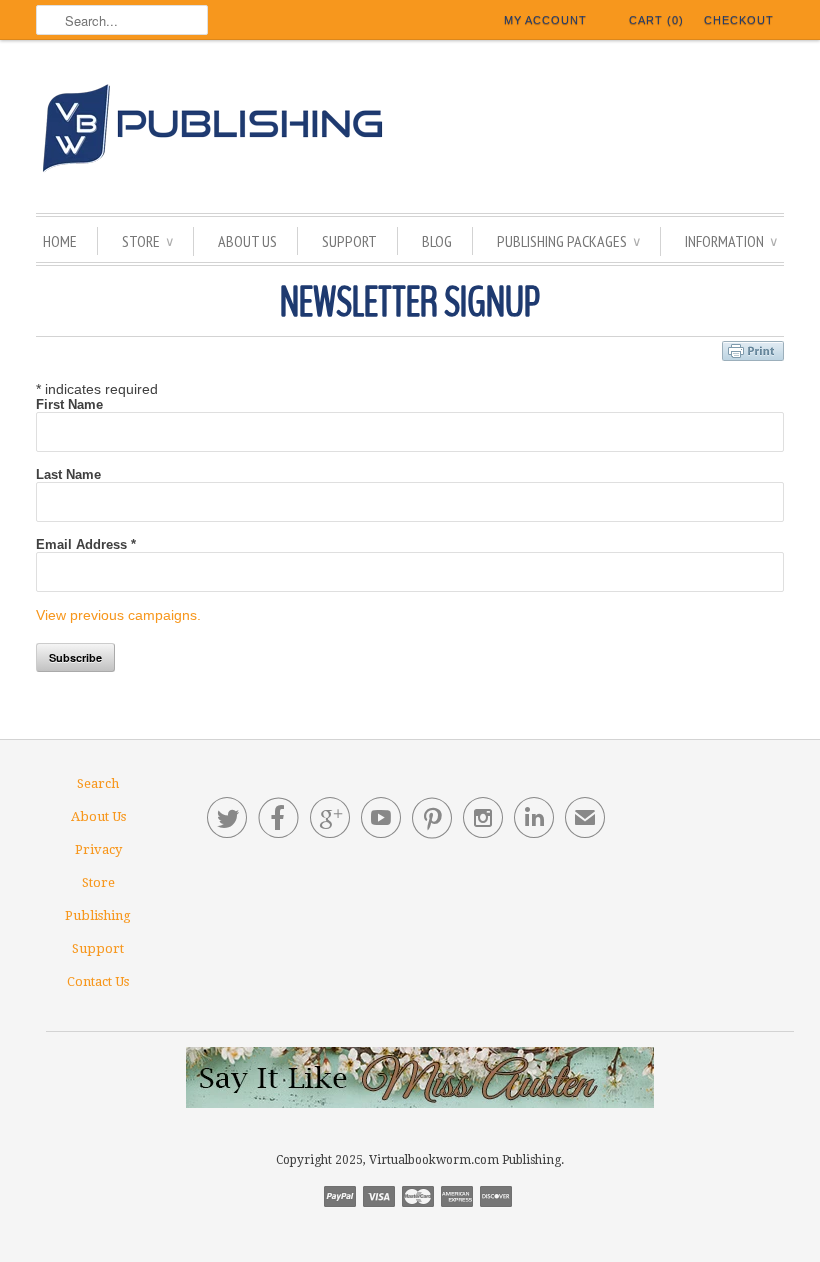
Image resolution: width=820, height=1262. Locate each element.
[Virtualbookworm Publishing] (410, 131)
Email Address (86, 544)
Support (349, 241)
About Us (247, 241)
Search (98, 783)
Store (147, 241)
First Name (69, 404)
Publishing (98, 915)
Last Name (68, 474)
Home (60, 241)
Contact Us (98, 981)
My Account (545, 20)
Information (731, 241)
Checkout (739, 20)
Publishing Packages (568, 241)
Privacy (98, 849)
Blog (437, 241)
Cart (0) (656, 20)
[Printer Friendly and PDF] (753, 348)
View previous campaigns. (118, 615)
